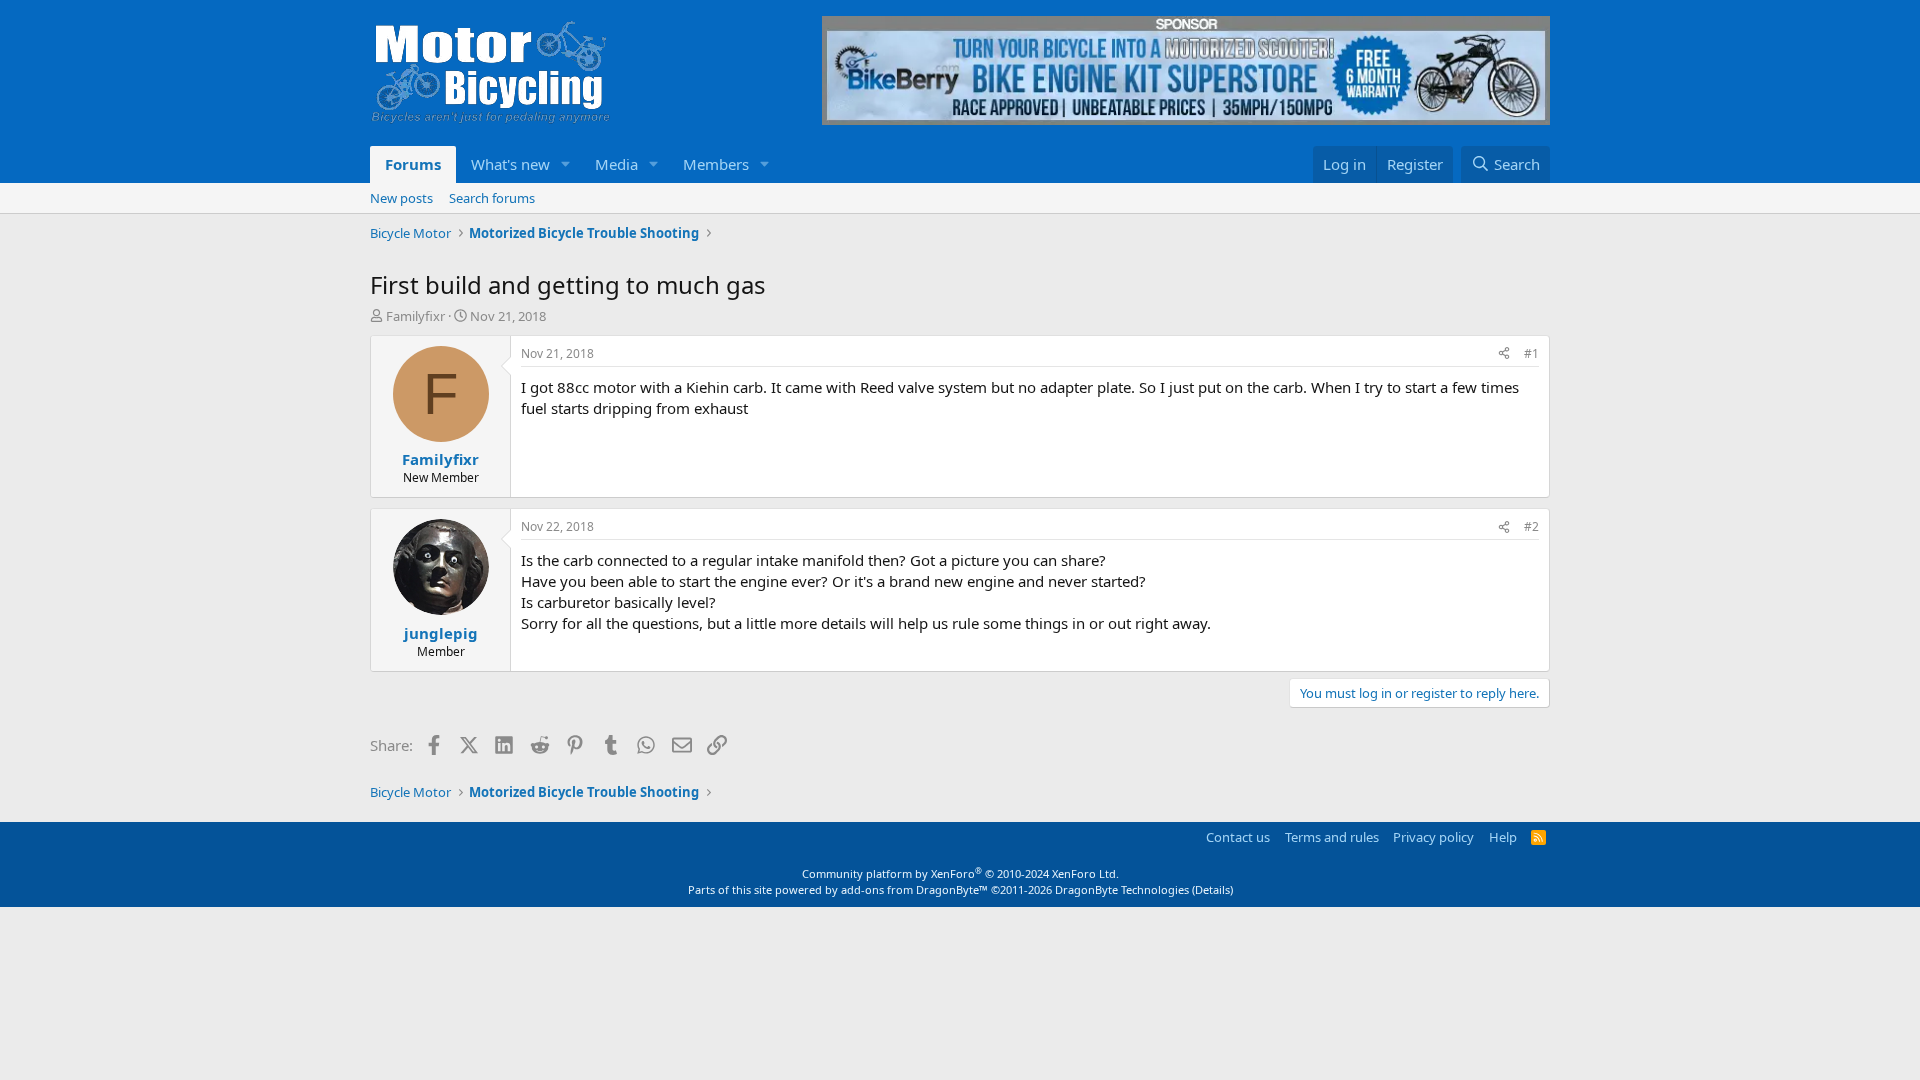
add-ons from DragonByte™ (914, 889)
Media (616, 164)
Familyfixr (415, 316)
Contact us (1238, 837)
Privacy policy (1433, 837)
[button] (566, 164)
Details (1212, 889)
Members (716, 164)
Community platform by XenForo (960, 873)
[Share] (1504, 354)
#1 (1531, 353)
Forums (413, 164)
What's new (510, 164)
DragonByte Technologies (1122, 889)
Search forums (492, 198)
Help (1503, 837)
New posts (401, 198)
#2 (1531, 526)
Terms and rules (1332, 837)
